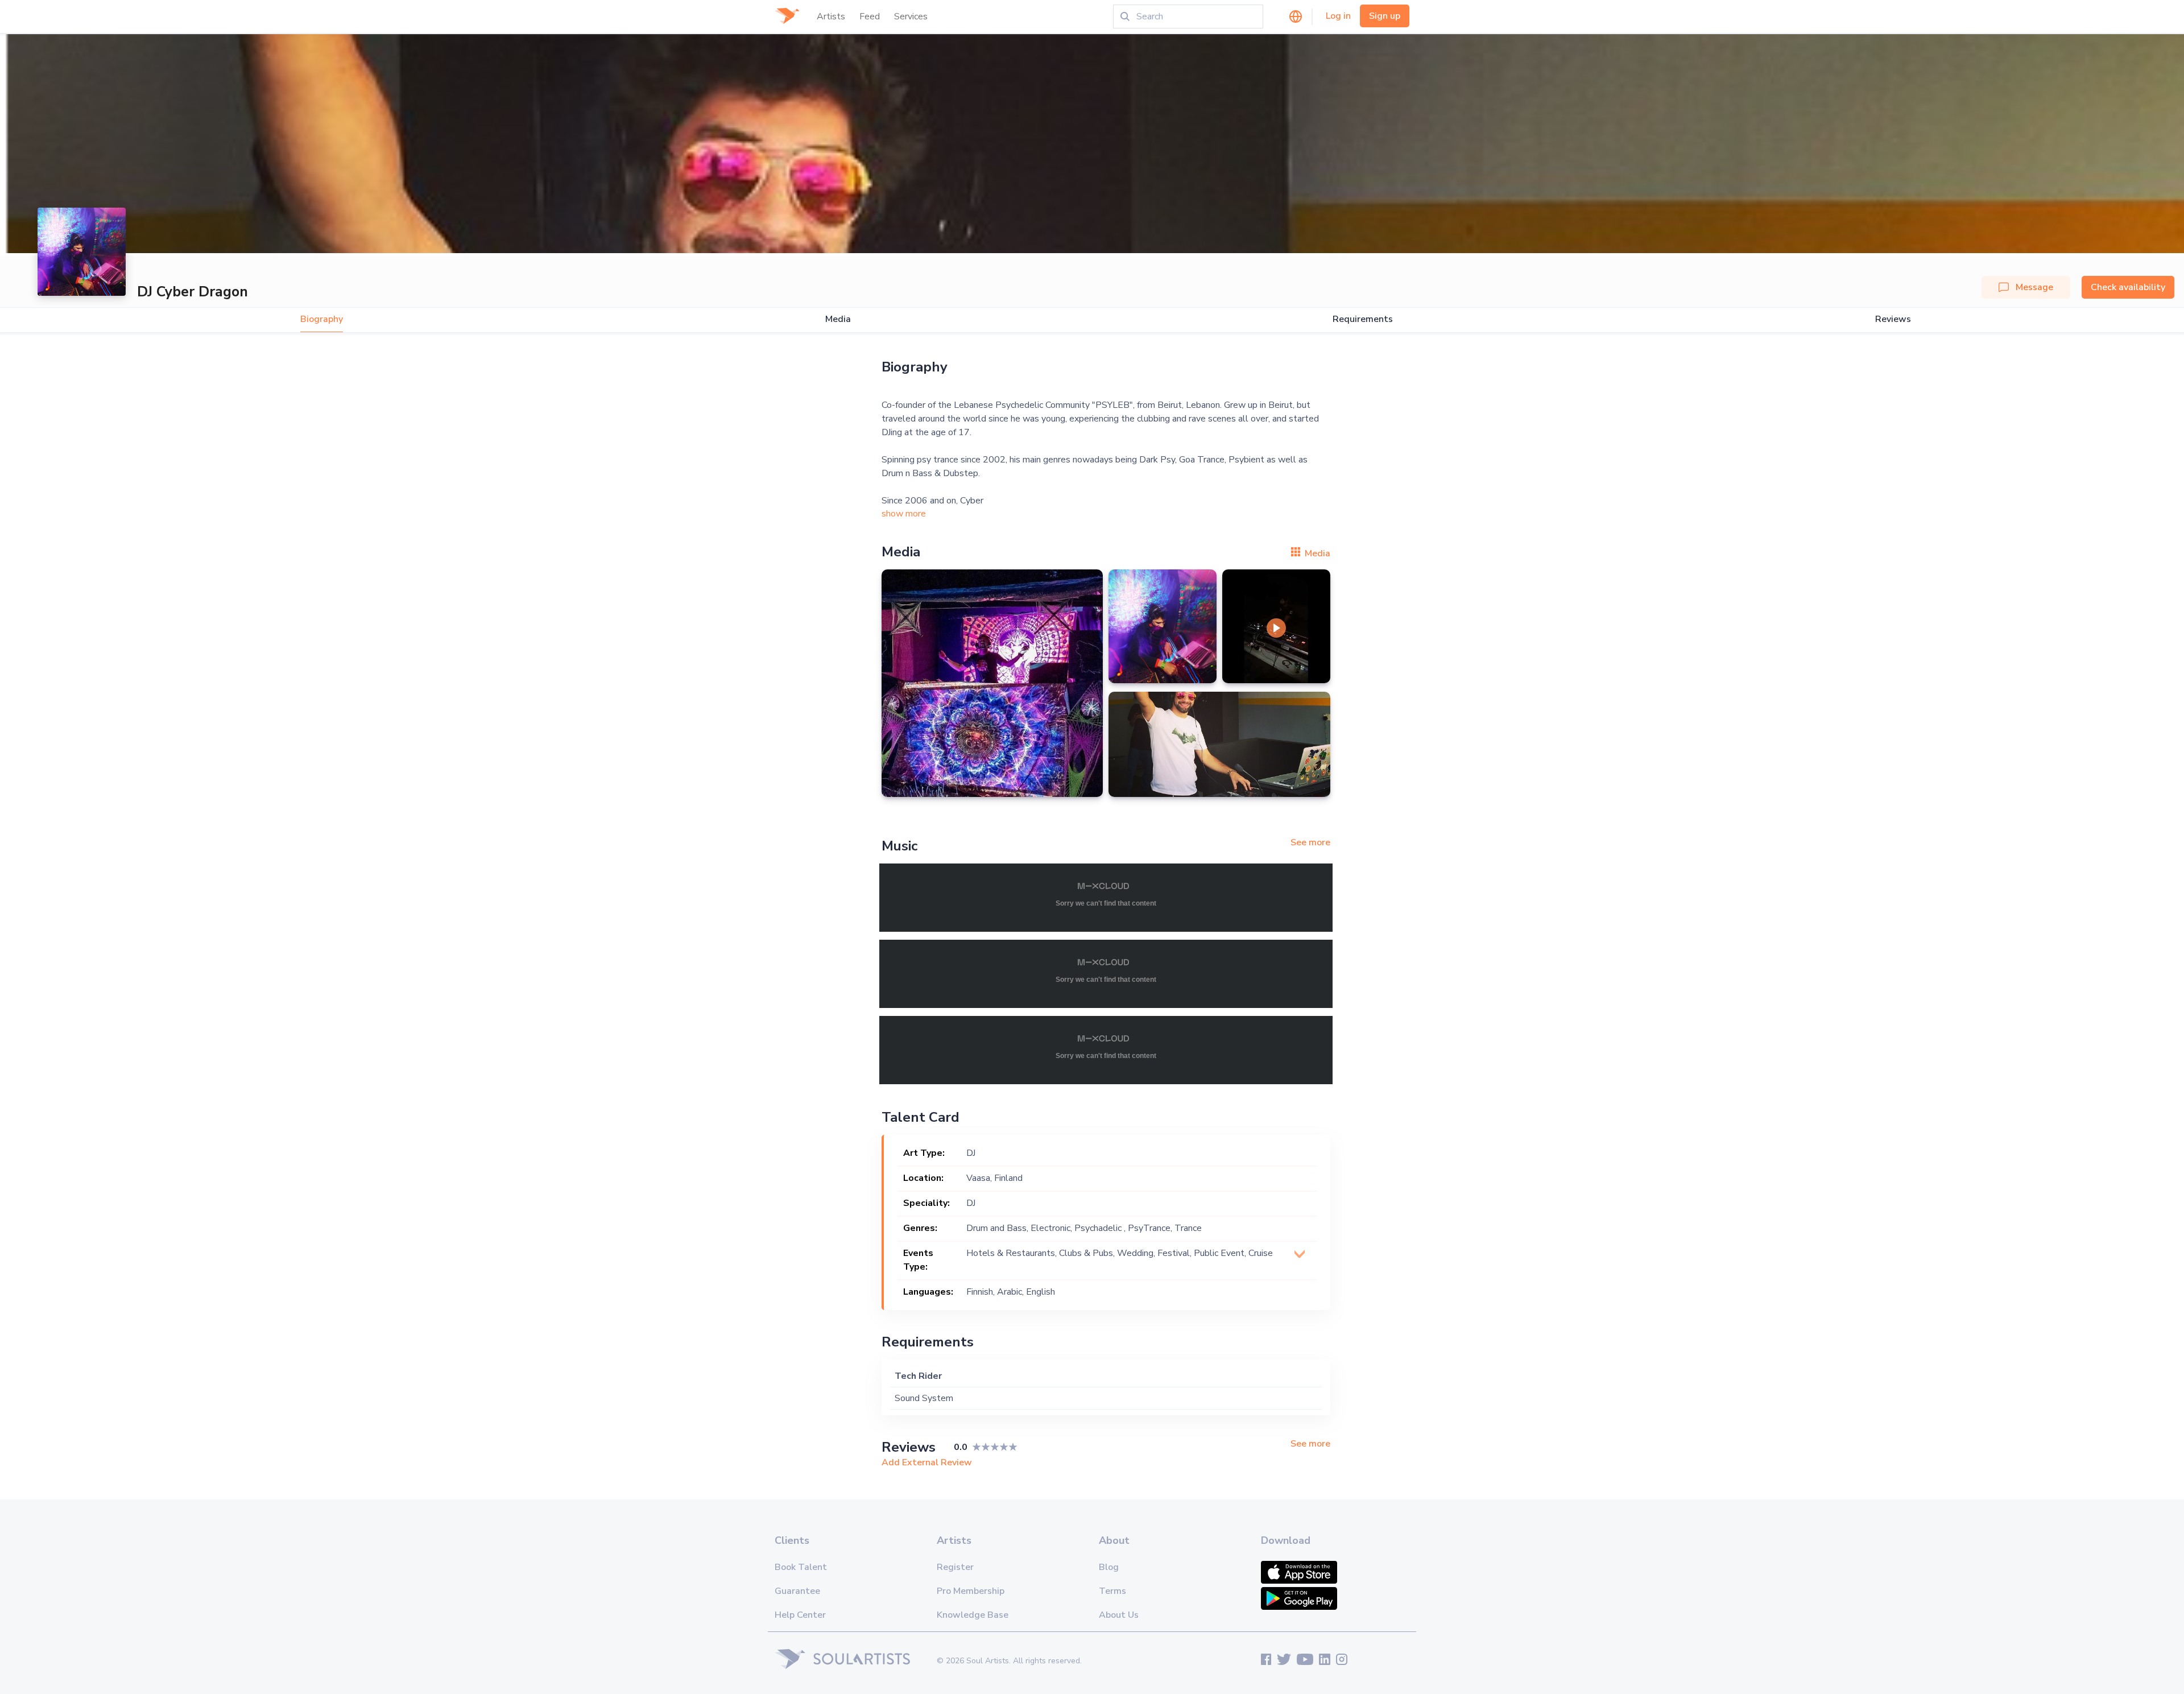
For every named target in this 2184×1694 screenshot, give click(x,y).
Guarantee (797, 1591)
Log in (1338, 16)
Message (2034, 287)
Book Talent (801, 1567)
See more (1310, 842)
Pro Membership (971, 1591)
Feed (870, 16)
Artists (831, 16)
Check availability (2128, 287)
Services (911, 16)
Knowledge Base (973, 1615)
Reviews (1893, 319)
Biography (322, 319)
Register (955, 1567)
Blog (1109, 1567)
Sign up (1385, 16)
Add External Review (927, 1462)
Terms (1112, 1591)
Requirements (1363, 319)
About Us (1119, 1615)
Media (838, 319)
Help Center (800, 1615)
